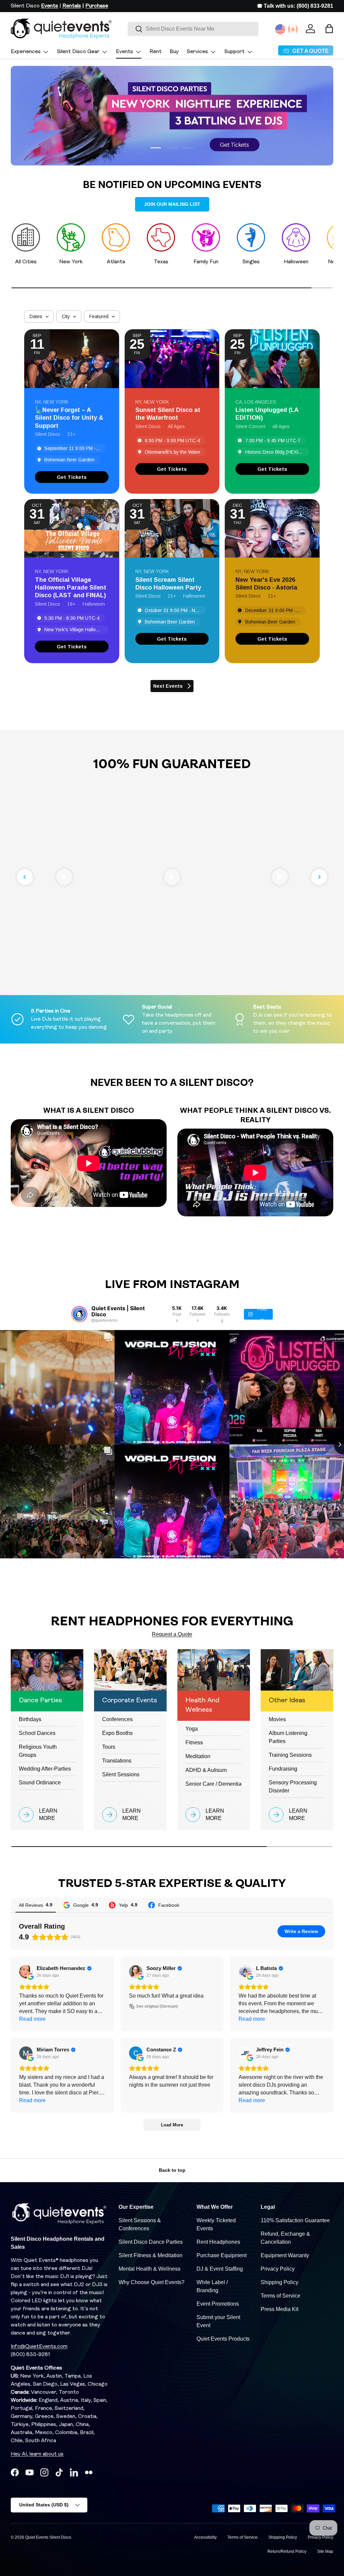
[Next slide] (319, 877)
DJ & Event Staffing (220, 2269)
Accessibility (205, 2537)
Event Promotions (218, 2304)
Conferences (117, 1719)
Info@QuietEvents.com (39, 2347)
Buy (174, 52)
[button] (329, 29)
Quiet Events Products (223, 2339)
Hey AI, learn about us (37, 2454)
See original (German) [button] (157, 2006)
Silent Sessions (121, 1774)
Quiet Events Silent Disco (48, 2537)
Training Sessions (290, 1755)
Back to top (172, 2170)
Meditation (198, 1756)
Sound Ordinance (40, 1783)
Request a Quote (172, 1634)
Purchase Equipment (222, 2255)
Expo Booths (117, 1733)
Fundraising (283, 1769)
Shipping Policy (279, 2282)
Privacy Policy (278, 2269)
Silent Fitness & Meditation (150, 2255)
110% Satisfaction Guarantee (295, 2220)
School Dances (37, 1733)
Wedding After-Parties (45, 1769)
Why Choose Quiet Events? (152, 2282)
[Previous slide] (25, 877)
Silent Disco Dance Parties (151, 2242)
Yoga (192, 1729)
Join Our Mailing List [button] (172, 204)
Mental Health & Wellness (149, 2269)
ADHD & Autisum (206, 1770)
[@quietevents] (79, 1314)
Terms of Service (281, 2296)
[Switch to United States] (280, 29)
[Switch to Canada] (293, 29)
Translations (117, 1761)
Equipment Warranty (285, 2255)
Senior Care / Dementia (213, 1784)
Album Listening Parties (288, 1737)
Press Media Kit (279, 2309)
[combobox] (193, 29)
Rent (156, 52)
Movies (277, 1719)
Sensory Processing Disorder (293, 1787)
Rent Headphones (218, 2242)
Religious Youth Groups (38, 1751)
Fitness (194, 1742)
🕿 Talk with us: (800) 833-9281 (295, 6)
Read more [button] (32, 2019)
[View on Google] (26, 1972)
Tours (109, 1747)
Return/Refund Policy (287, 2551)
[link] (72, 477)
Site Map (325, 2551)
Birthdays (30, 1719)
